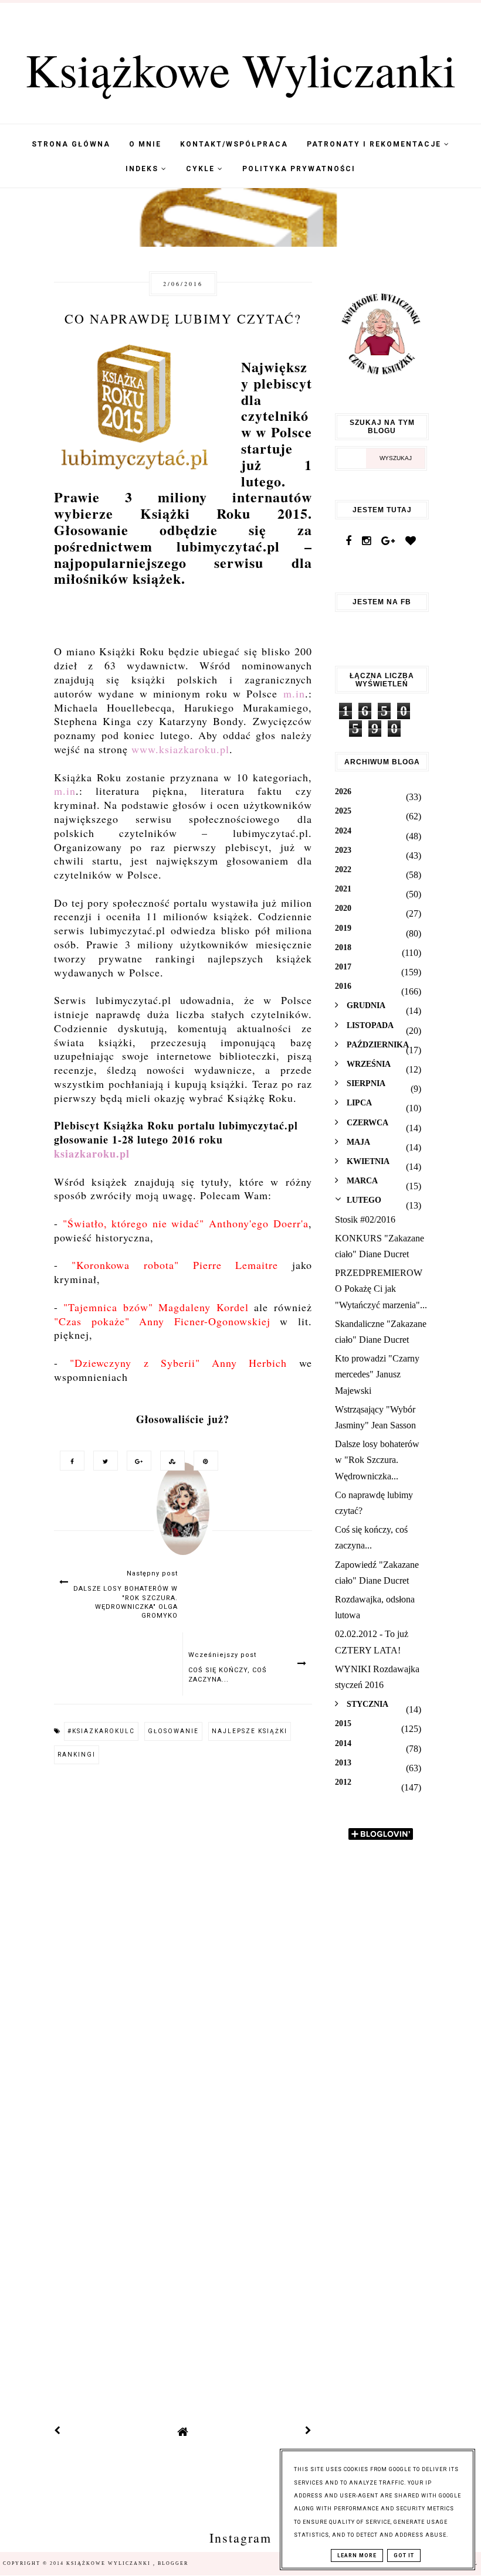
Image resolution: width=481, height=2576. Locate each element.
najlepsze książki (250, 1731)
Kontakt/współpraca (234, 144)
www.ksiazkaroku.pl (180, 749)
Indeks (143, 169)
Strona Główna (71, 144)
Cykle (202, 169)
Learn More (357, 2555)
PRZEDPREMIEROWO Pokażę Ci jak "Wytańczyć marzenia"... (381, 1289)
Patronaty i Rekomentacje (375, 144)
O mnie (145, 144)
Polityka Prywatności (299, 169)
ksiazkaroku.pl (92, 1153)
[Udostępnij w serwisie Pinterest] (203, 1460)
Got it (404, 2555)
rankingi (77, 1755)
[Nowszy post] (57, 2432)
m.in (294, 693)
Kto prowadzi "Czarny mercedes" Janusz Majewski (377, 1374)
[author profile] (183, 1520)
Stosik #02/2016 (365, 1219)
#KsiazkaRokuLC (101, 1731)
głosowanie (173, 1731)
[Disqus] (183, 1933)
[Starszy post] (309, 2432)
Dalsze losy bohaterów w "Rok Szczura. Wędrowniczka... (377, 1460)
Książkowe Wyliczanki (240, 69)
